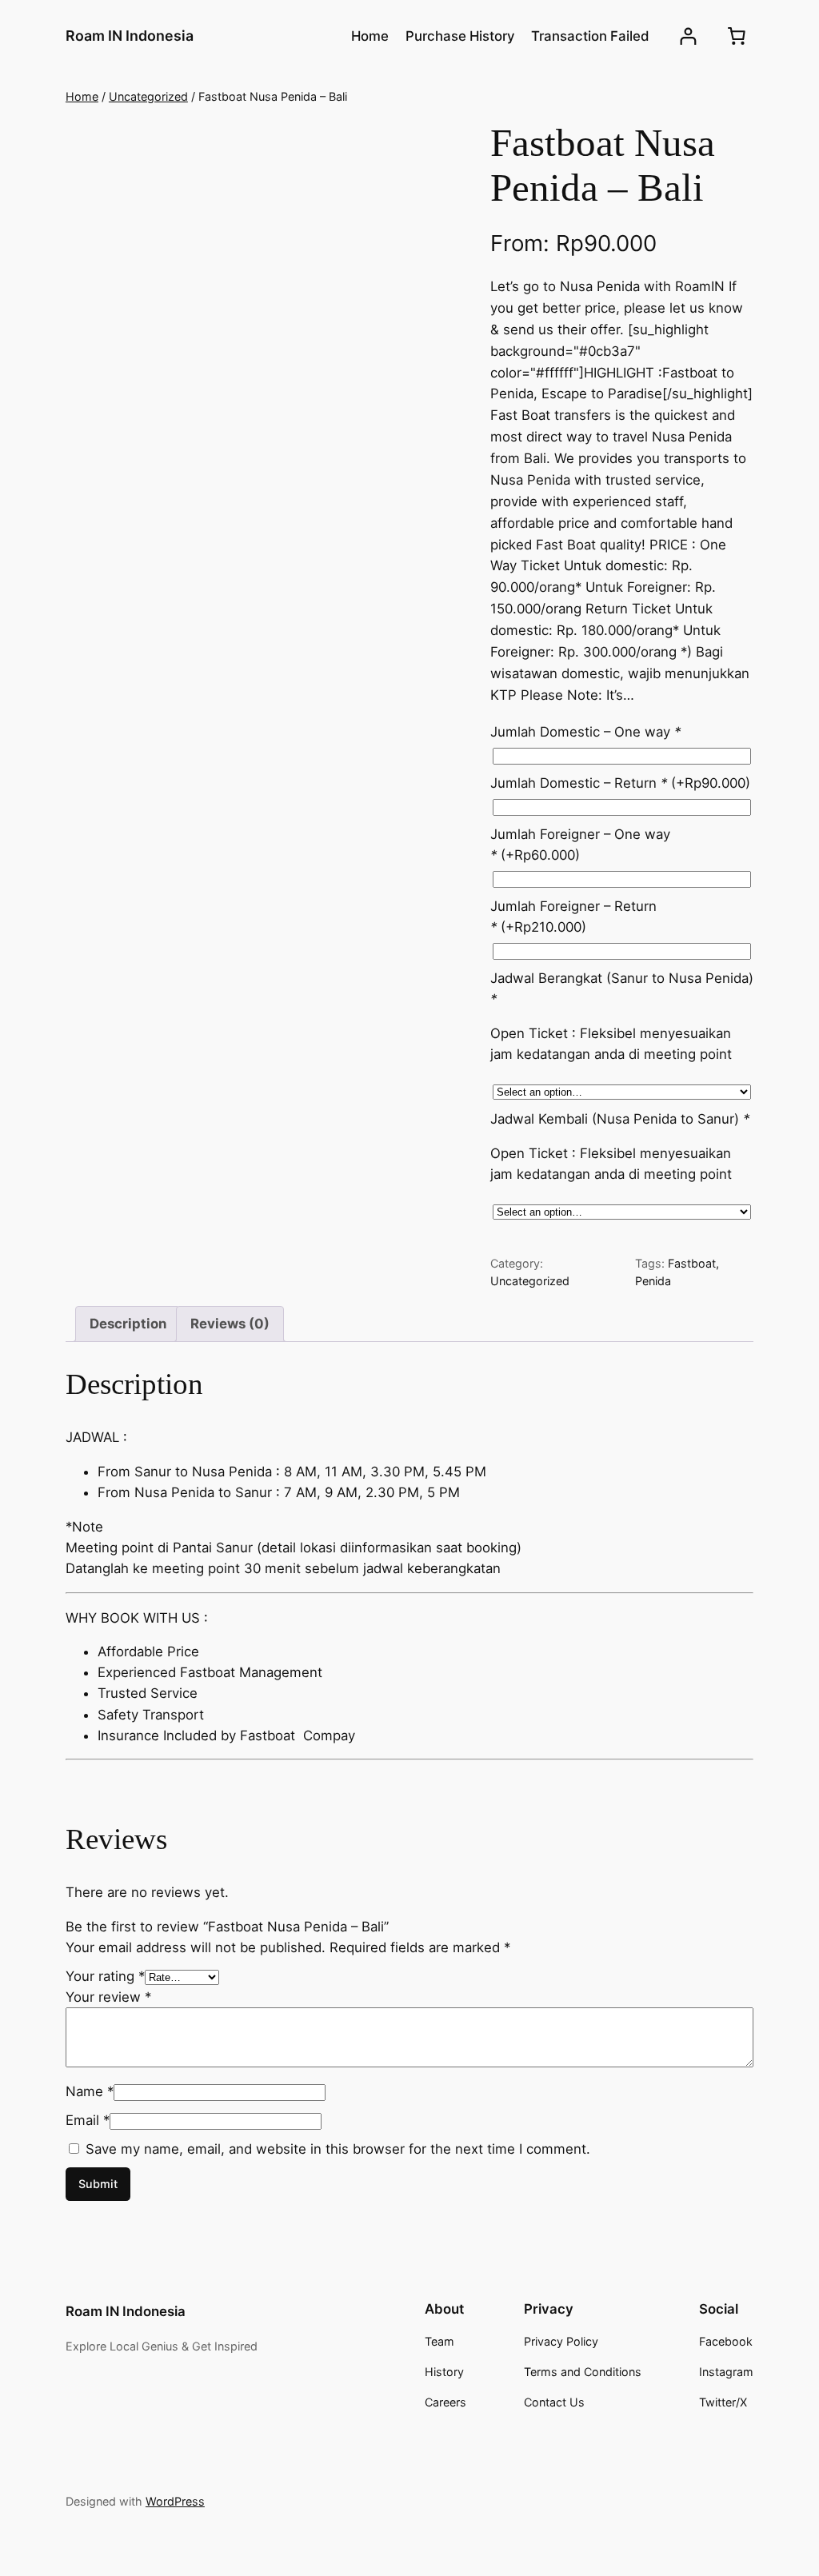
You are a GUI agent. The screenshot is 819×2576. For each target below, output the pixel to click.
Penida (653, 1281)
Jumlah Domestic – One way (585, 732)
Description (128, 1324)
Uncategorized (148, 96)
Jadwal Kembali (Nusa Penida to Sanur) (620, 1119)
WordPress (175, 2501)
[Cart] (737, 36)
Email (88, 2120)
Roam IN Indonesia (130, 36)
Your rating (105, 1976)
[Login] (688, 36)
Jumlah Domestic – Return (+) (620, 783)
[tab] (128, 1324)
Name (90, 2091)
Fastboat (692, 1263)
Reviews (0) (230, 1324)
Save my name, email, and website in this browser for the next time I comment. (338, 2149)
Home (82, 96)
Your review (108, 1997)
